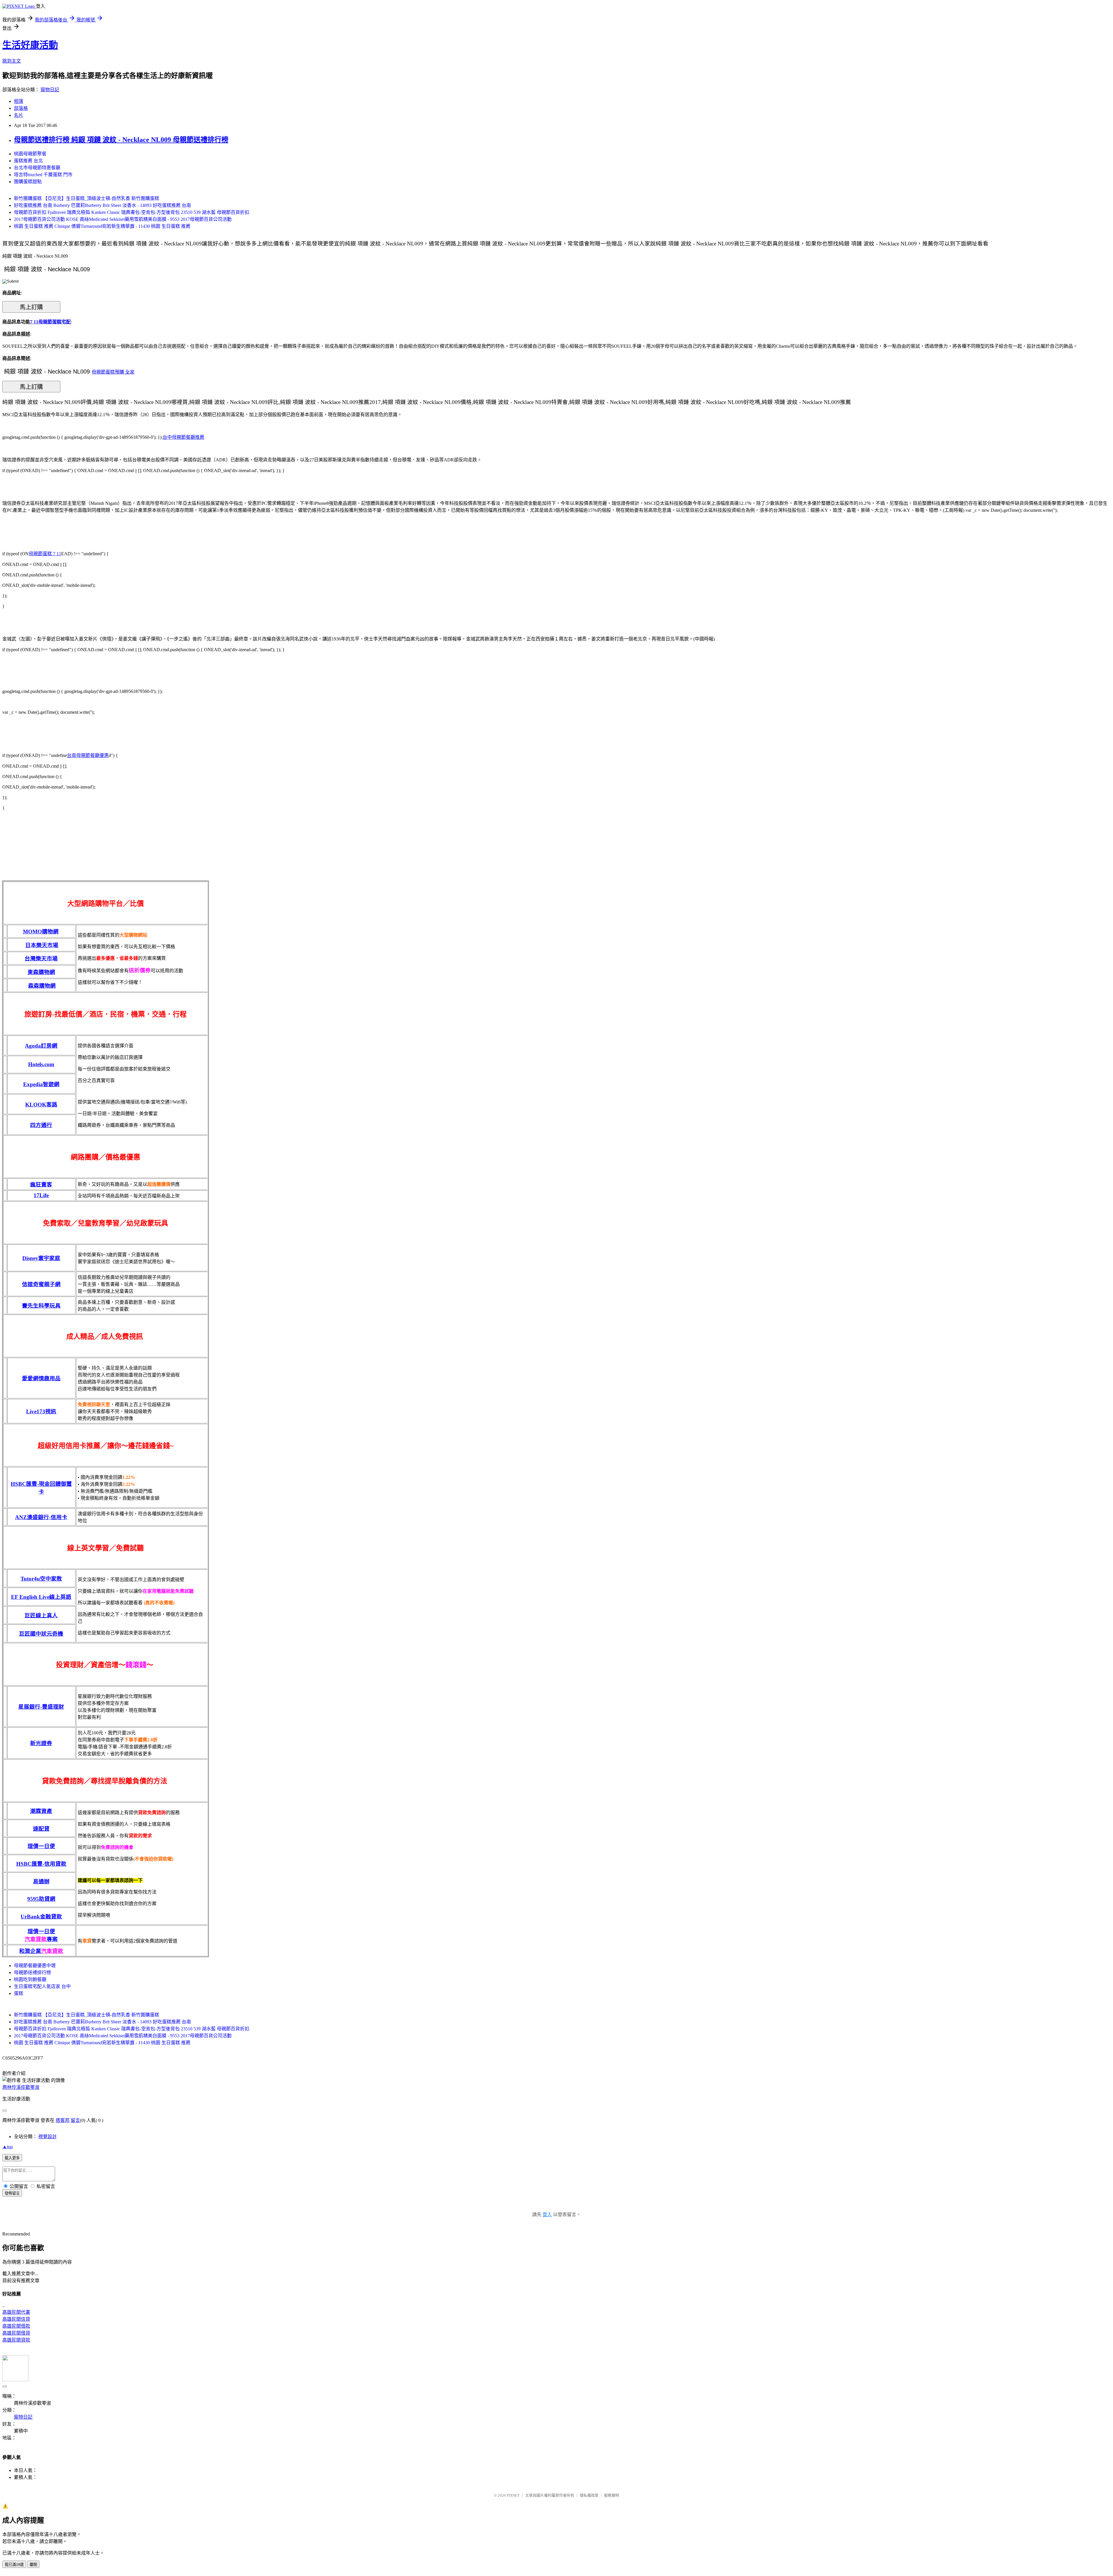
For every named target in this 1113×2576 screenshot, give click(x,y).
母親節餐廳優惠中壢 (35, 1966)
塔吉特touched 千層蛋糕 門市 (43, 175)
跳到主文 (12, 61)
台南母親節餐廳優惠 (88, 755)
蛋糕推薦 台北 (28, 161)
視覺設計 (48, 2137)
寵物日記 (50, 90)
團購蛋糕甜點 (28, 182)
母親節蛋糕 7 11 (45, 554)
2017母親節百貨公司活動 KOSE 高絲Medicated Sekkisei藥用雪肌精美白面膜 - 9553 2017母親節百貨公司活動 (123, 219)
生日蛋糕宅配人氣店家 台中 (42, 1986)
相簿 (19, 101)
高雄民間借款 (16, 2326)
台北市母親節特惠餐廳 (37, 168)
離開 (33, 2565)
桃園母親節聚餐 (30, 154)
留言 (75, 2120)
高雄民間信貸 (16, 2319)
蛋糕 (19, 1993)
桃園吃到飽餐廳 (30, 1979)
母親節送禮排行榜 (32, 1972)
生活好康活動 (30, 45)
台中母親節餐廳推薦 (183, 437)
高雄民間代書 (16, 2312)
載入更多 (12, 2158)
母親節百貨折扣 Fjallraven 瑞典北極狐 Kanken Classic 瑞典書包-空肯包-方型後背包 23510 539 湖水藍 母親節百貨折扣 (132, 212)
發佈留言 (12, 2193)
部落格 (21, 108)
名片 (19, 115)
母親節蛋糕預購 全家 (113, 372)
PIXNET (513, 2495)
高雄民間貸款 (16, 2340)
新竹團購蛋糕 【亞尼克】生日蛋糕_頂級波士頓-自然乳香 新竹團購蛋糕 (87, 198)
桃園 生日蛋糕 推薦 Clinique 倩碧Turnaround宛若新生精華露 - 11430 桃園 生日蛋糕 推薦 (102, 226)
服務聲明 (612, 2495)
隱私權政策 (589, 2495)
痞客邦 (63, 2120)
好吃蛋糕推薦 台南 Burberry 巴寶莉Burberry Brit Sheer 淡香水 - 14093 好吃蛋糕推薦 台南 (102, 205)
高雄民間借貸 (16, 2333)
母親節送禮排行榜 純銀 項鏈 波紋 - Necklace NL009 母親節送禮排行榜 (121, 140)
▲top (8, 2147)
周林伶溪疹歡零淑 (21, 2087)
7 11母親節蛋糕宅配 (50, 322)
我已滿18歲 (14, 2565)
